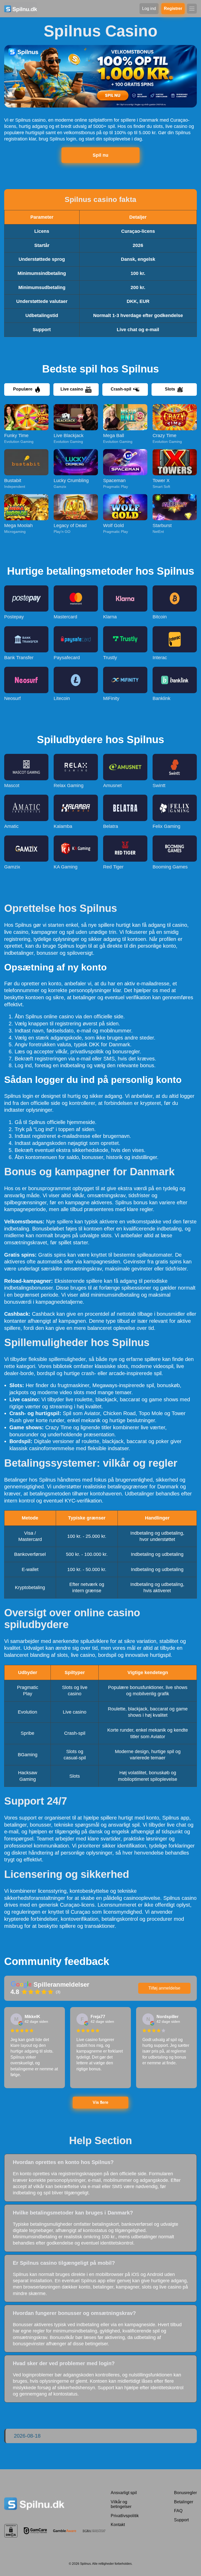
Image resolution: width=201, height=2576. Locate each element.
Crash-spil (121, 389)
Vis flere (100, 2102)
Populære (23, 389)
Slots (170, 389)
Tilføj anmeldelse (164, 1988)
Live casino (72, 389)
